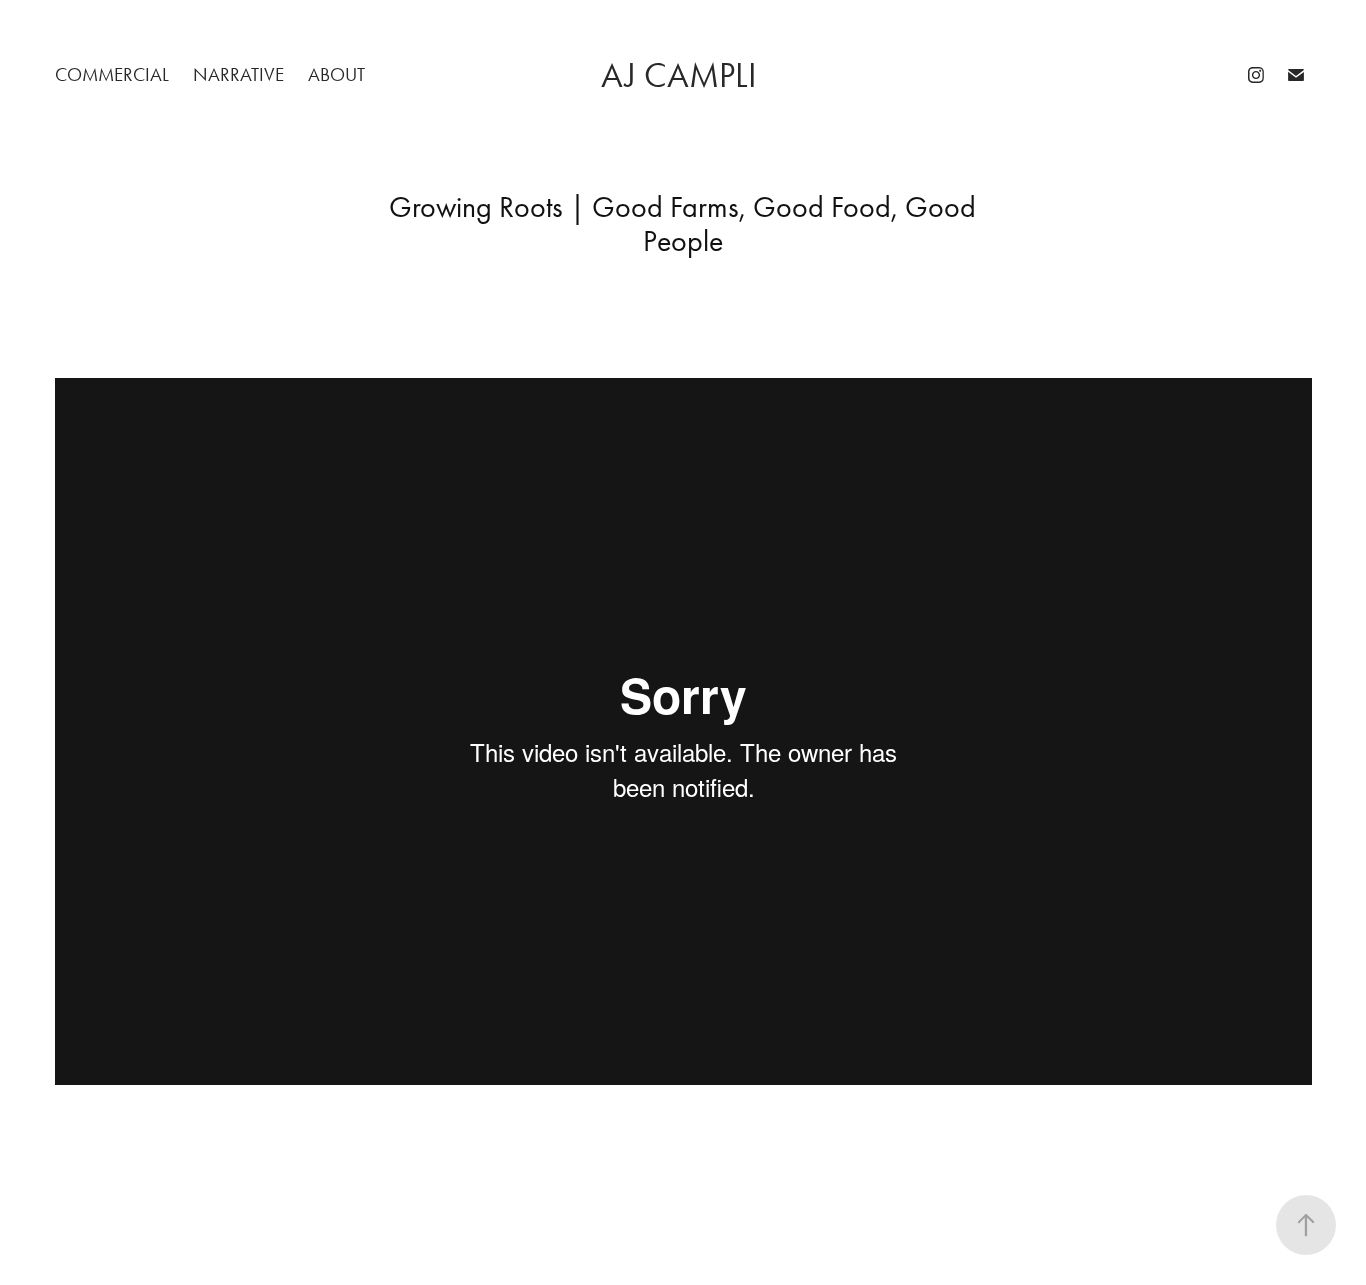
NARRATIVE (238, 74)
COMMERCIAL (112, 74)
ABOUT (336, 74)
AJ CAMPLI (683, 75)
